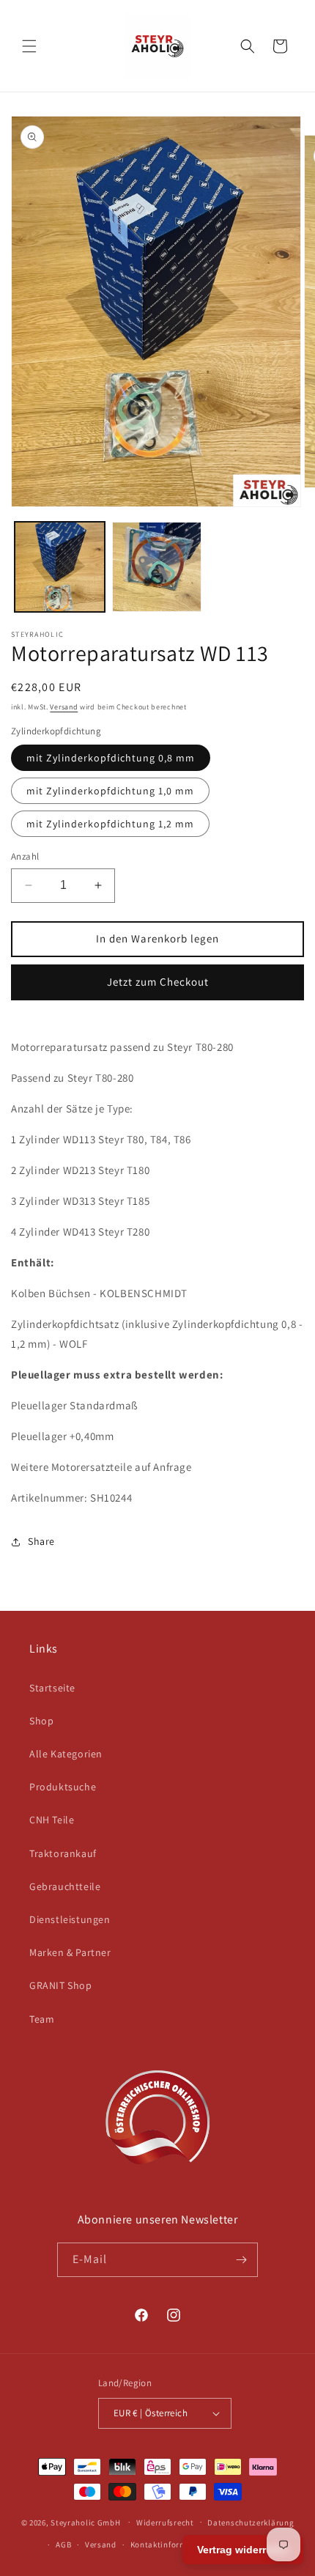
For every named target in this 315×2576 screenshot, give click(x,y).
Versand (64, 707)
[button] (29, 46)
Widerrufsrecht (165, 2523)
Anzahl (25, 856)
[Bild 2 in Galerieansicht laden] (157, 567)
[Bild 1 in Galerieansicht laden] (60, 567)
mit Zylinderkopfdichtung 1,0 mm (110, 791)
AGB (63, 2544)
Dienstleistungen (70, 1919)
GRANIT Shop (61, 1985)
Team (42, 2019)
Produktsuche (63, 1787)
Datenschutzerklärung (251, 2523)
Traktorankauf (63, 1853)
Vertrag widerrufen (243, 2550)
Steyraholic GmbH (85, 2522)
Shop (41, 1721)
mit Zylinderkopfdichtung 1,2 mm (110, 824)
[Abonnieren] (241, 2260)
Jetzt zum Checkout (158, 982)
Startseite (52, 1688)
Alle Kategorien (66, 1754)
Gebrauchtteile (65, 1886)
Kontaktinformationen (174, 2544)
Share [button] (41, 1541)
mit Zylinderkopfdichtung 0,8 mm (111, 758)
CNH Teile (52, 1820)
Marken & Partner (70, 1952)
